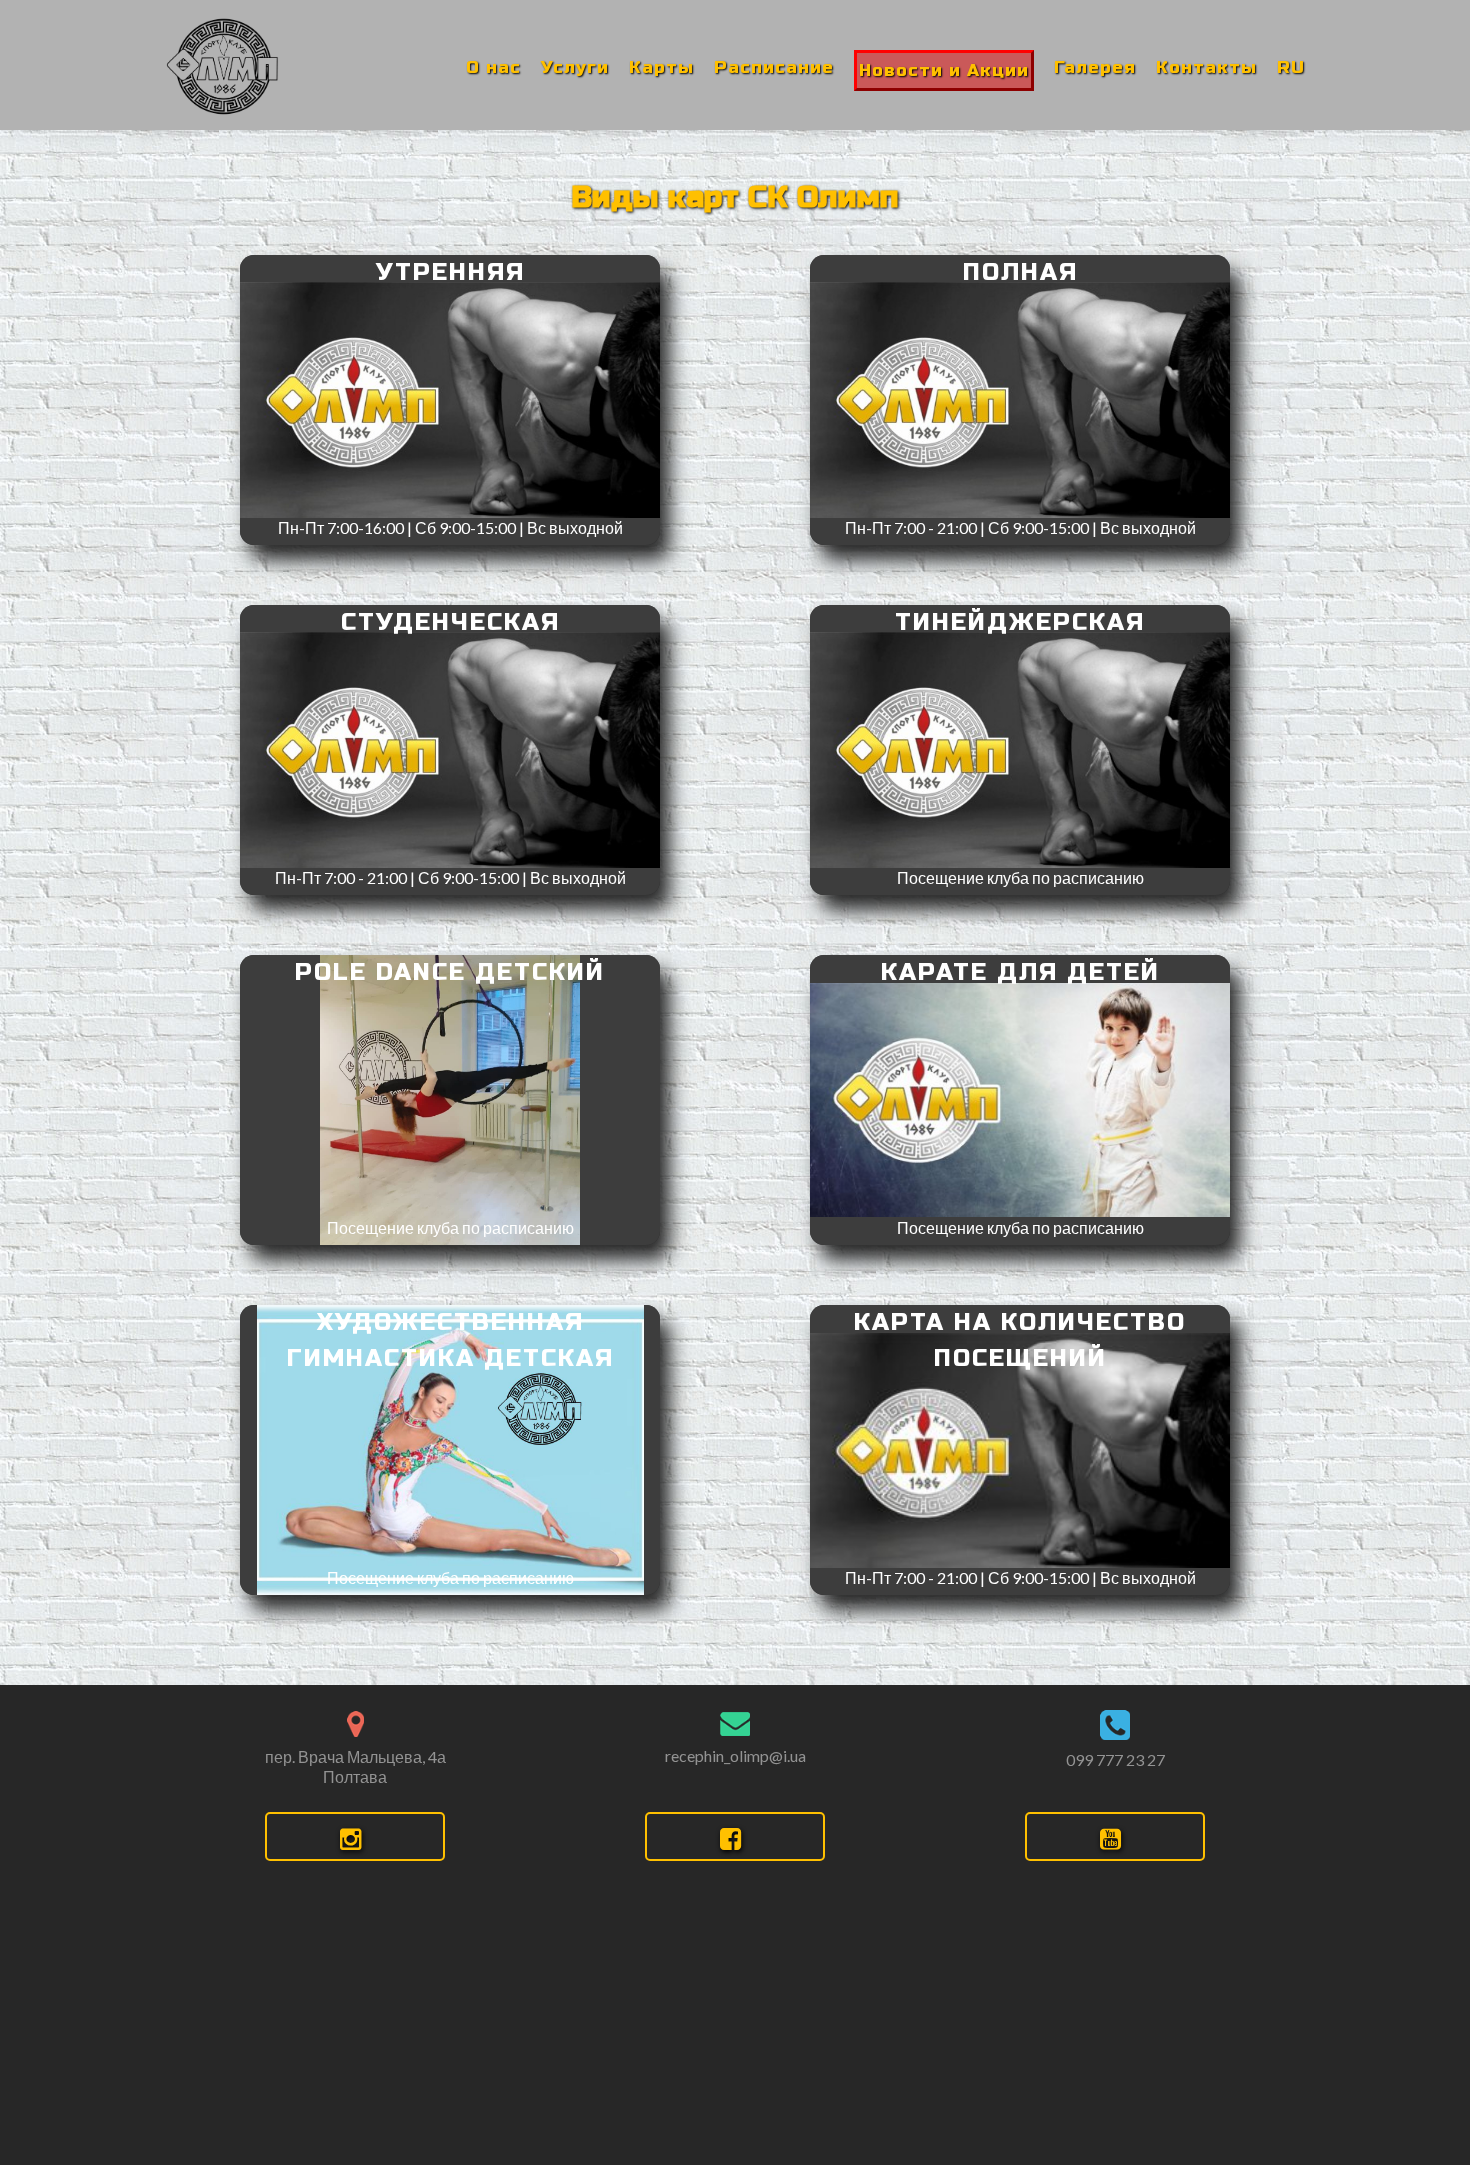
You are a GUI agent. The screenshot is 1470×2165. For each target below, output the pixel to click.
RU (1291, 67)
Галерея (1095, 67)
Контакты (1206, 67)
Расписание (774, 67)
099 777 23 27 (1115, 1759)
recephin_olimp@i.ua (735, 1755)
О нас (493, 67)
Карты (661, 67)
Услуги (575, 67)
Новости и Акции (944, 70)
